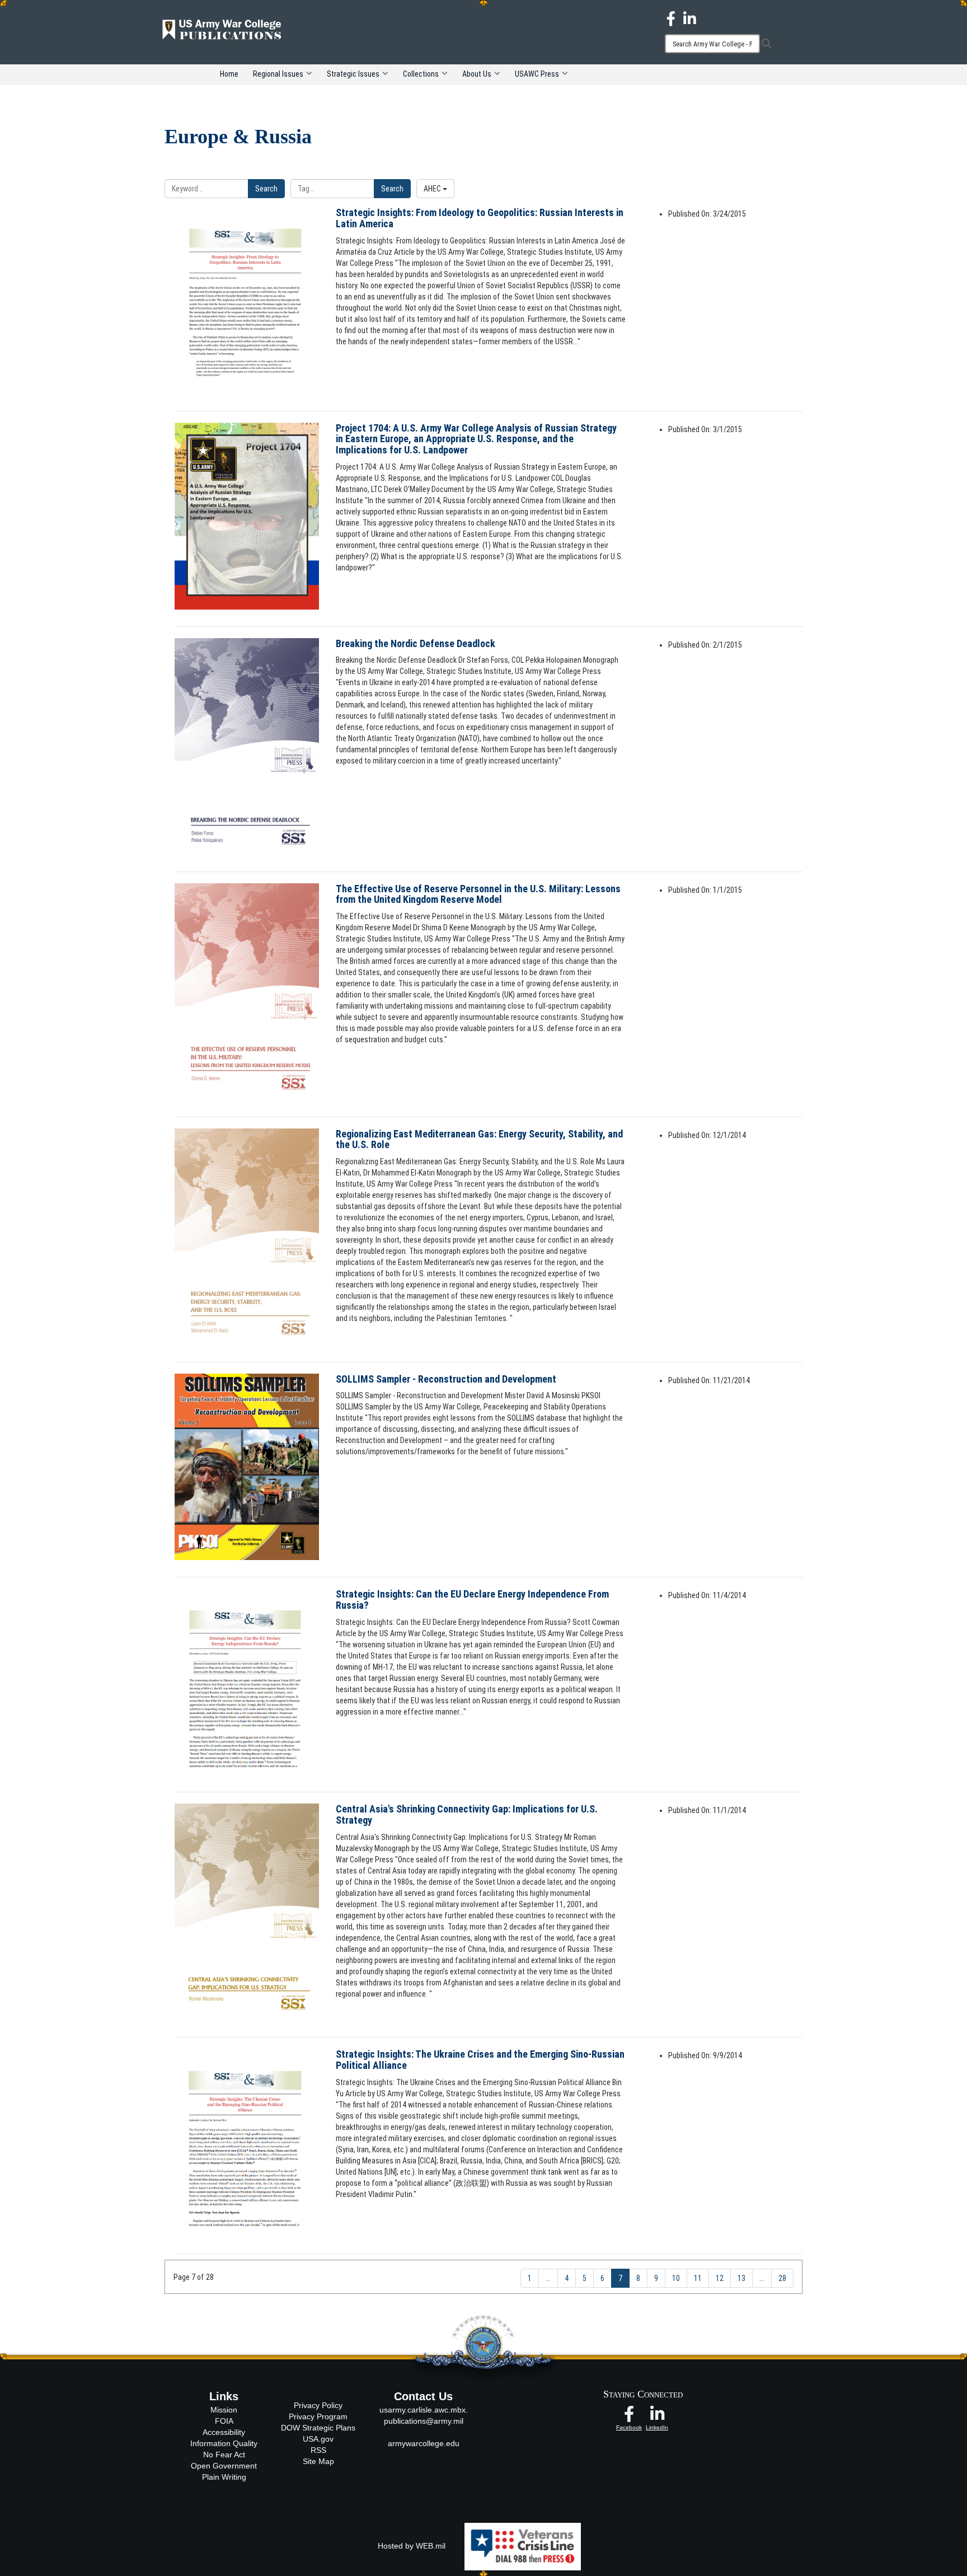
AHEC (433, 189)
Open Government (224, 2466)
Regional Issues (278, 74)
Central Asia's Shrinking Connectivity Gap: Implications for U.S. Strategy (467, 1814)
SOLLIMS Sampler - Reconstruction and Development (446, 1379)
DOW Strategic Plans (318, 2428)
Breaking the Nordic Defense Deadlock (416, 643)
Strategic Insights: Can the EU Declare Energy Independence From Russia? (472, 1600)
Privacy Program (318, 2416)
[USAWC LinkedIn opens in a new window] (690, 18)
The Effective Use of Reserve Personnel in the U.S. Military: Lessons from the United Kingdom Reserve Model (478, 894)
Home (229, 74)
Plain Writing (224, 2477)
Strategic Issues (353, 74)
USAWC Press (537, 74)
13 (741, 2278)
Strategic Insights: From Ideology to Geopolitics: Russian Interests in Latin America (480, 218)
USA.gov (318, 2439)
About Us (477, 74)
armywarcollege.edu (424, 2443)
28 (782, 2278)
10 (676, 2278)
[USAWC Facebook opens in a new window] (671, 18)
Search (266, 189)
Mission (224, 2410)
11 (698, 2278)
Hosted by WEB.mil (412, 2546)
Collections (421, 74)
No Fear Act (224, 2455)
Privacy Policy (318, 2405)
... (548, 2278)
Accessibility (224, 2432)
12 (720, 2278)
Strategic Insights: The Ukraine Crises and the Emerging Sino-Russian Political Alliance (480, 2060)
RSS (318, 2450)
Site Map (318, 2461)
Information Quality (224, 2443)
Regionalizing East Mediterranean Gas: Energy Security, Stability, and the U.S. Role (479, 1139)
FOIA (224, 2421)
